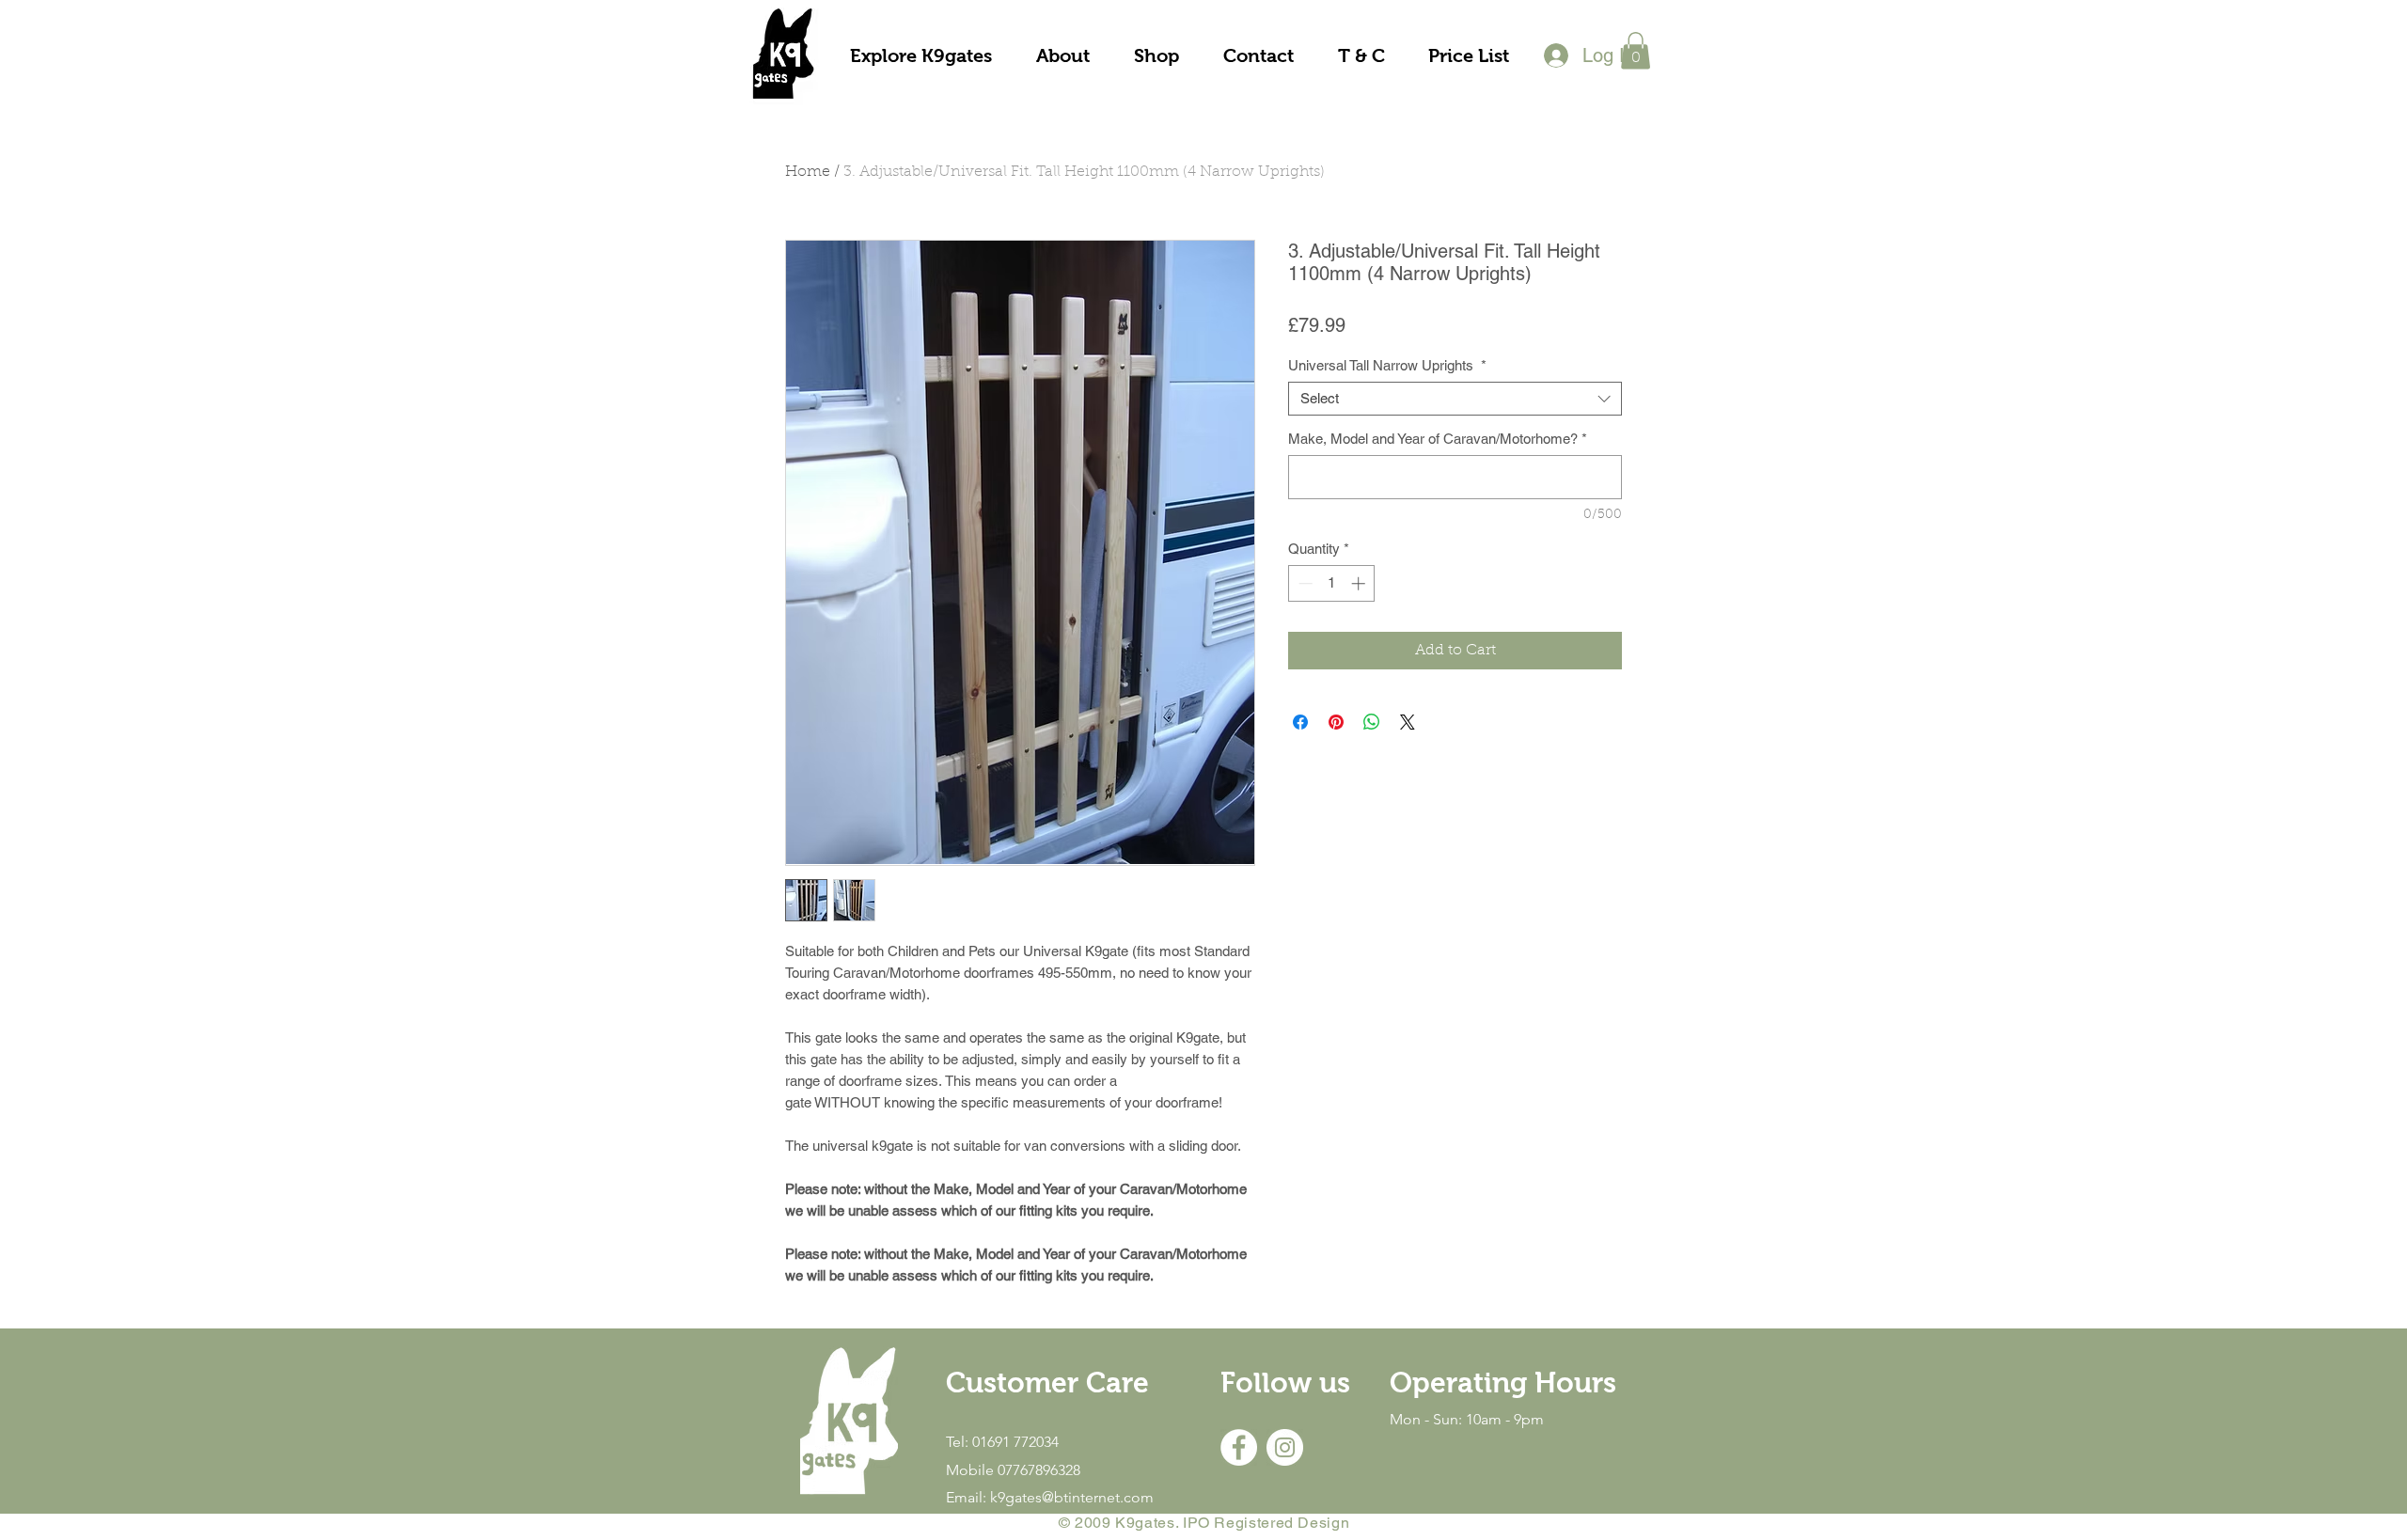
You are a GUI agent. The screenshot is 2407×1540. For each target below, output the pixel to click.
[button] (1636, 50)
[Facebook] (1239, 1447)
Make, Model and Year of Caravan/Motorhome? (1438, 439)
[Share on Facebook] (1300, 722)
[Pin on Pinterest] (1336, 722)
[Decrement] (1304, 583)
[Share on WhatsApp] (1372, 722)
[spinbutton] (1332, 583)
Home (808, 172)
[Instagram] (1285, 1447)
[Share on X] (1408, 722)
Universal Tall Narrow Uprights (1387, 365)
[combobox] (1455, 399)
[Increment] (1360, 583)
